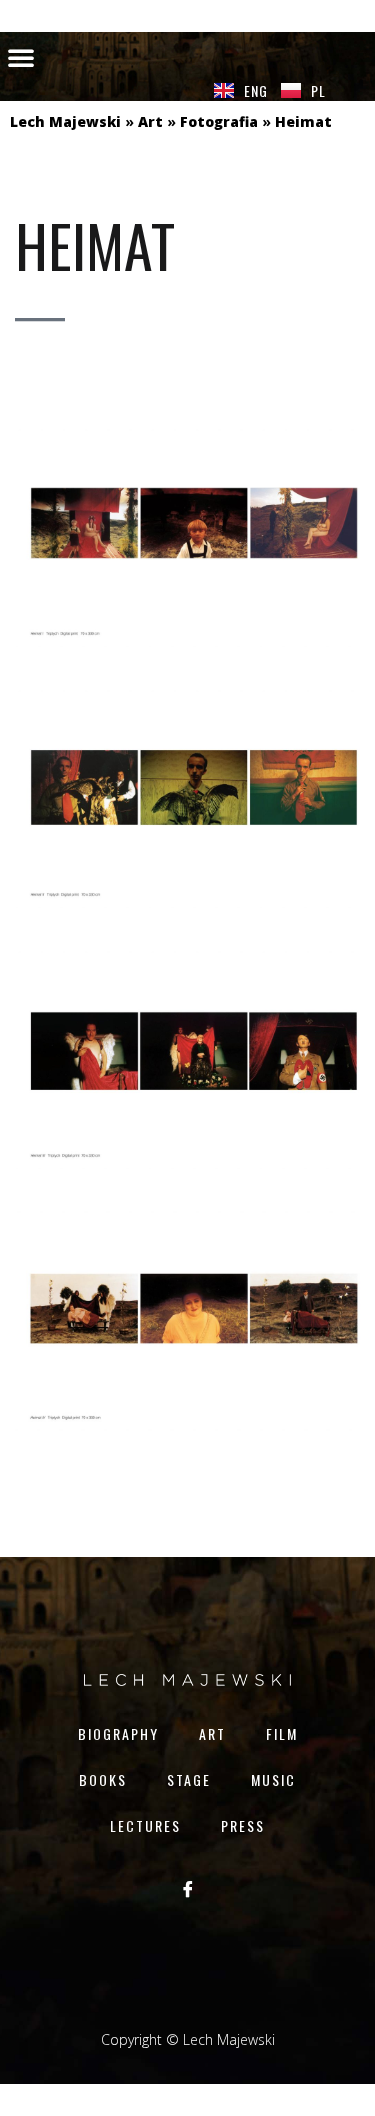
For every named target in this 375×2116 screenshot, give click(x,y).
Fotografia (219, 121)
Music (273, 1779)
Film (282, 1733)
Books (103, 1779)
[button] (21, 57)
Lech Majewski (65, 121)
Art (150, 121)
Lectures (145, 1825)
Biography (118, 1733)
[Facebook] (188, 1889)
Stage (189, 1779)
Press (243, 1825)
